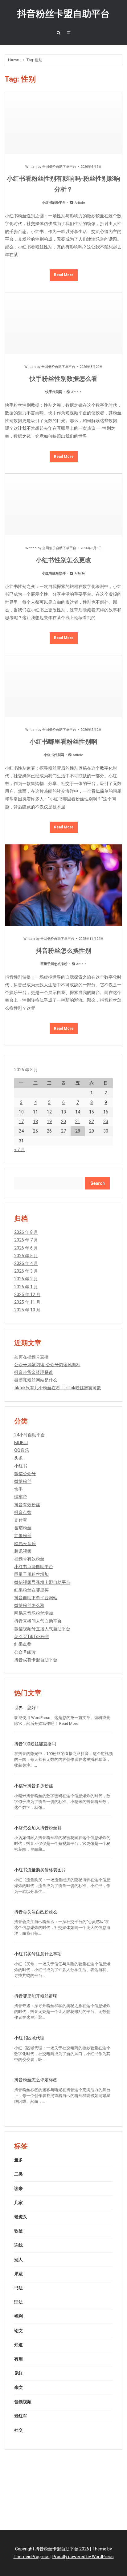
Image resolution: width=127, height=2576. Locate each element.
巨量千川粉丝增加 (31, 1574)
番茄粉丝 (23, 1528)
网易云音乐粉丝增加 (34, 1613)
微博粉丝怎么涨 (29, 1605)
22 (92, 1121)
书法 (18, 2288)
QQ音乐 (22, 1450)
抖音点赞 (23, 1512)
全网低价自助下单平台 (59, 167)
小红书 (21, 1466)
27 (63, 1131)
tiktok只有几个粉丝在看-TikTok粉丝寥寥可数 (58, 1388)
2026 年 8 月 (26, 1232)
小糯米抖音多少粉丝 (34, 1786)
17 (21, 1121)
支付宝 (21, 1520)
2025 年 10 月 (27, 1310)
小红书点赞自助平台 (34, 1567)
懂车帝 (21, 1497)
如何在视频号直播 (31, 1357)
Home (13, 60)
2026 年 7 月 (26, 1240)
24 (21, 1131)
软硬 (18, 2231)
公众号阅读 (25, 1652)
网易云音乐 (25, 1544)
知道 (18, 2345)
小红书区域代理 (29, 2038)
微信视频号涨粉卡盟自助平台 (42, 1582)
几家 (18, 2203)
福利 (18, 2316)
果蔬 (18, 2274)
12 (49, 1112)
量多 (18, 2160)
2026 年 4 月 (26, 1263)
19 (49, 1121)
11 (35, 1112)
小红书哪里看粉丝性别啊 (63, 742)
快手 (18, 1489)
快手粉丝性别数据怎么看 (63, 379)
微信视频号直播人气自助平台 (42, 1629)
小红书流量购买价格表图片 (40, 1870)
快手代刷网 (54, 392)
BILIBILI (21, 1443)
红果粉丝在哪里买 (31, 1590)
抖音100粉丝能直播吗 (35, 1744)
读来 (18, 2188)
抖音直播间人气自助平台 (38, 1621)
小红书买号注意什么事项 (38, 1954)
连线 (18, 2245)
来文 (18, 2387)
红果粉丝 (23, 1536)
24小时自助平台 (30, 1435)
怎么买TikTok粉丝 (32, 1636)
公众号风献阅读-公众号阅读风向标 (47, 1365)
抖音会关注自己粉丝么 (36, 1912)
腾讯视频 (23, 1551)
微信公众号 (25, 1474)
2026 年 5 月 (26, 1256)
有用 (18, 2359)
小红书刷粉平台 (54, 203)
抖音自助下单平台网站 (36, 1598)
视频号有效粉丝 (29, 1559)
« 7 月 (20, 1149)
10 (21, 1112)
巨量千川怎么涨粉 (54, 964)
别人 (18, 2260)
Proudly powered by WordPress (83, 2557)
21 (78, 1121)
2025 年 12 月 (27, 1294)
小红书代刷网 (54, 755)
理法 (18, 2302)
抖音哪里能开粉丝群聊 (36, 1996)
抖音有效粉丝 (27, 1505)
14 (78, 1112)
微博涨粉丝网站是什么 (36, 1380)
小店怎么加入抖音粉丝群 (38, 1828)
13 (63, 1112)
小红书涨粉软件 (54, 573)
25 (35, 1131)
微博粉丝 (23, 1481)
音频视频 (23, 2402)
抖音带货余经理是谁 (34, 1372)
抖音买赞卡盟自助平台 (36, 1660)
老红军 (21, 2416)
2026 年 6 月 (26, 1248)
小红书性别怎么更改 (63, 560)
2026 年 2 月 (26, 1279)
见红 (18, 2373)
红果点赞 (23, 1644)
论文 (18, 2331)
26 (49, 1131)
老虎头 (21, 2217)
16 (106, 1112)
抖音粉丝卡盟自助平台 (63, 14)
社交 (18, 2430)
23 (106, 1121)
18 (35, 1121)
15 (92, 1112)
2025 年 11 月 (27, 1302)
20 (63, 1121)
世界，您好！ (27, 1708)
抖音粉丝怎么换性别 (63, 951)
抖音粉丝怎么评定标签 (36, 2080)
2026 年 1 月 (26, 1287)
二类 (18, 2174)
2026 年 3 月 (26, 1271)
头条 (18, 1458)
